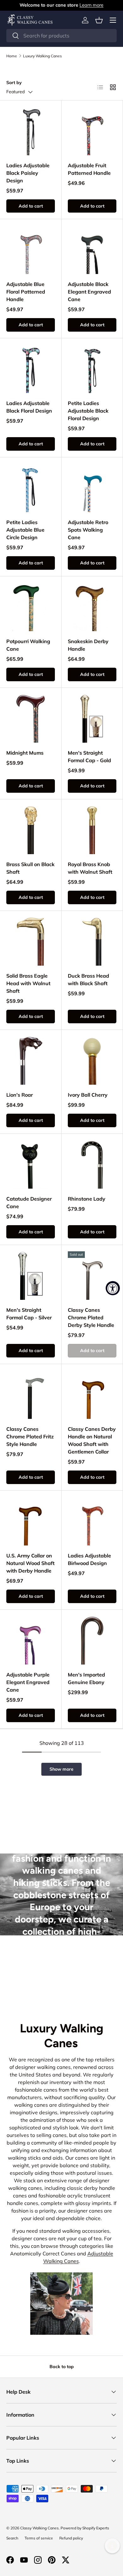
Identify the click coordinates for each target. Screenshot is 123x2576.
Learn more (91, 5)
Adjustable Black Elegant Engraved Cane (89, 292)
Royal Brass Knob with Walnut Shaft (90, 868)
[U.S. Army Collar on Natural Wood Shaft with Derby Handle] (31, 1521)
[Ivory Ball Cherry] (92, 1060)
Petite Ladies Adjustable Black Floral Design (88, 411)
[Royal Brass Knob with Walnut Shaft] (92, 830)
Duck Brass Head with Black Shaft (88, 980)
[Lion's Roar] (31, 1060)
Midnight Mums (25, 753)
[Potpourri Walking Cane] (31, 607)
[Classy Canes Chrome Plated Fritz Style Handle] (31, 1395)
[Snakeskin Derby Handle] (92, 607)
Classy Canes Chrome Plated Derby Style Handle (91, 1317)
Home (12, 56)
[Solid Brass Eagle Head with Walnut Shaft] (31, 941)
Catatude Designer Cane (29, 1202)
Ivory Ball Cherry (88, 1095)
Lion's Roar (20, 1095)
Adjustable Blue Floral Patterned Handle (26, 292)
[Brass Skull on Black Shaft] (31, 830)
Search (12, 2538)
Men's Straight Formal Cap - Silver (29, 1314)
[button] (99, 20)
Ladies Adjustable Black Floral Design (29, 407)
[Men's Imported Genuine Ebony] (92, 1640)
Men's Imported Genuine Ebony (86, 1678)
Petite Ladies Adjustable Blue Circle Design (25, 530)
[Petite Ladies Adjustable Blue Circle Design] (31, 488)
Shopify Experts (96, 2528)
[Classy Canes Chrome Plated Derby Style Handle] (92, 1276)
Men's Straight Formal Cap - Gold (89, 757)
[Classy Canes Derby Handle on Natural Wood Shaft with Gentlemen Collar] (92, 1395)
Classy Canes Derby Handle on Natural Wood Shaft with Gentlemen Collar (92, 1440)
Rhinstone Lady (87, 1199)
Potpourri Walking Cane (28, 645)
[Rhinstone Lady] (92, 1164)
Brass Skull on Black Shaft (30, 868)
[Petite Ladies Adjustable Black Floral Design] (92, 369)
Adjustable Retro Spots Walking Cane (88, 530)
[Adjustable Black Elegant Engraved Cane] (92, 250)
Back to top (62, 2367)
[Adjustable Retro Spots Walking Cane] (92, 488)
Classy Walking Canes (39, 2528)
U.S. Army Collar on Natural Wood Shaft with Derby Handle (30, 1563)
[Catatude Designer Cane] (31, 1164)
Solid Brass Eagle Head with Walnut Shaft (28, 983)
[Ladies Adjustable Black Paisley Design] (31, 131)
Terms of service (39, 2538)
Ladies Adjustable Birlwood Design (89, 1559)
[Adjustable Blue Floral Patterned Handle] (31, 250)
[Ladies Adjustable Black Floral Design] (31, 369)
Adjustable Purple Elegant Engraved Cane (28, 1682)
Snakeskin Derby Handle (88, 645)
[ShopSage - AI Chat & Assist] (112, 2546)
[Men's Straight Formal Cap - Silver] (31, 1276)
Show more (61, 1769)
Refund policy (71, 2538)
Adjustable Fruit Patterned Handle (89, 169)
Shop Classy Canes (62, 1979)
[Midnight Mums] (31, 718)
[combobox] (61, 36)
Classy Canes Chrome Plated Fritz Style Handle (30, 1437)
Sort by (14, 83)
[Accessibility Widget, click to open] (113, 1288)
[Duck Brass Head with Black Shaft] (92, 941)
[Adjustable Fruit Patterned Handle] (92, 131)
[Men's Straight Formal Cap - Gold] (92, 718)
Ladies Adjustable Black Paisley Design (28, 173)
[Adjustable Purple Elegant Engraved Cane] (31, 1640)
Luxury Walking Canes (42, 56)
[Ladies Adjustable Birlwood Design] (92, 1521)
